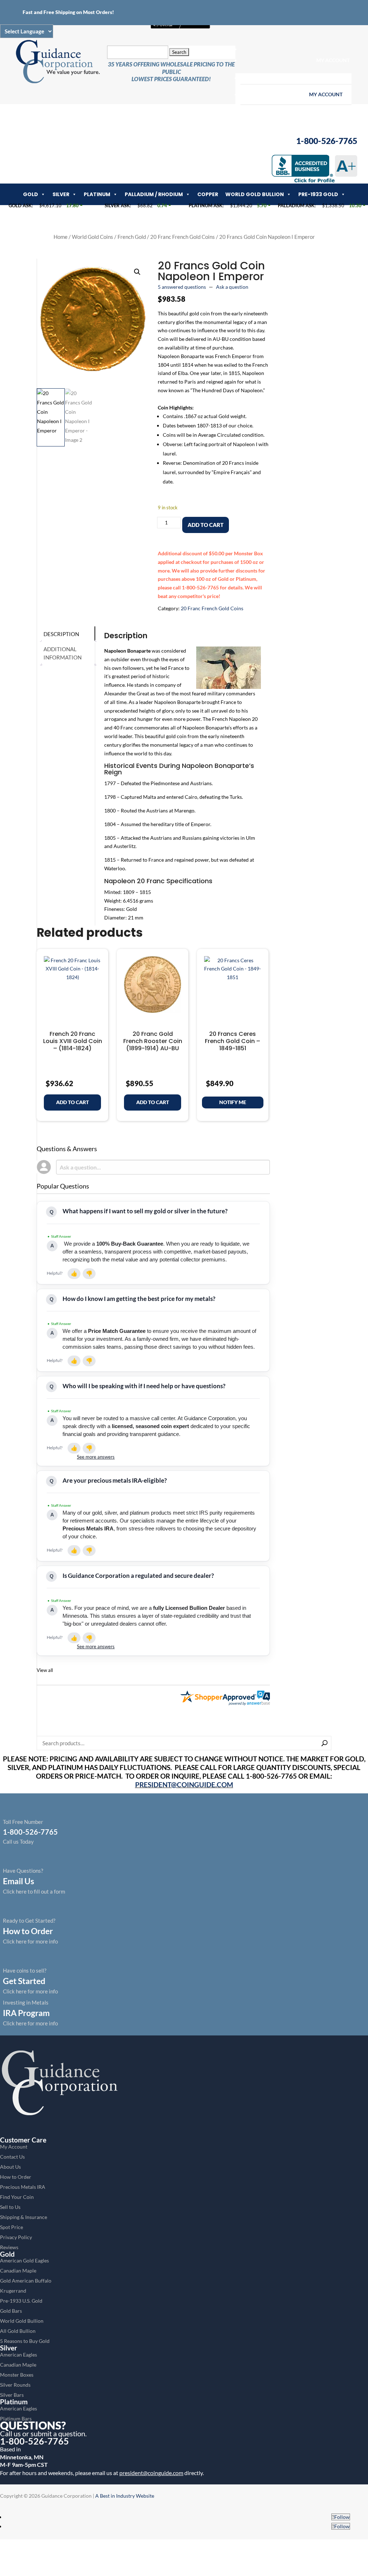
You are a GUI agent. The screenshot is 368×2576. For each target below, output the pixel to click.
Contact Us (12, 2157)
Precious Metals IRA (23, 2187)
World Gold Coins (93, 237)
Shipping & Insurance (24, 2217)
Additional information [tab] (63, 653)
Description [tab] (61, 634)
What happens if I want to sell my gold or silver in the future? (145, 1211)
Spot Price (11, 2227)
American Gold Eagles (24, 2260)
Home (61, 237)
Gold (31, 194)
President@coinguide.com (184, 1785)
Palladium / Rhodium (154, 194)
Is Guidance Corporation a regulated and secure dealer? (138, 1576)
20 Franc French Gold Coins (183, 237)
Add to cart (206, 525)
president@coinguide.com (151, 2473)
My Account (333, 60)
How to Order (16, 2177)
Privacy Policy (16, 2237)
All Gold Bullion (18, 2331)
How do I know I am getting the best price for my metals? (139, 1299)
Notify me (233, 1102)
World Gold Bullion (255, 194)
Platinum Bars (16, 2419)
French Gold (132, 237)
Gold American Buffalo (26, 2281)
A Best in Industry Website (125, 2496)
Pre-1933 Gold (318, 194)
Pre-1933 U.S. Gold (21, 2301)
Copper (208, 194)
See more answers (96, 1457)
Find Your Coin (17, 2197)
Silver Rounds (15, 2385)
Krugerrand (13, 2291)
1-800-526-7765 (34, 2441)
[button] (137, 272)
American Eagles (19, 2355)
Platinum (97, 194)
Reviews (9, 2247)
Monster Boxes (17, 2375)
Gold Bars (11, 2311)
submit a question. (59, 2433)
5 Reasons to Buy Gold (25, 2341)
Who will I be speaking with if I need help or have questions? (144, 1386)
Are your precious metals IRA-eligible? (115, 1480)
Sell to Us (10, 2207)
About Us (10, 2167)
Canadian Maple (18, 2271)
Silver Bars (12, 2395)
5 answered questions (182, 287)
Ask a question (232, 287)
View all (45, 1670)
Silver (61, 194)
